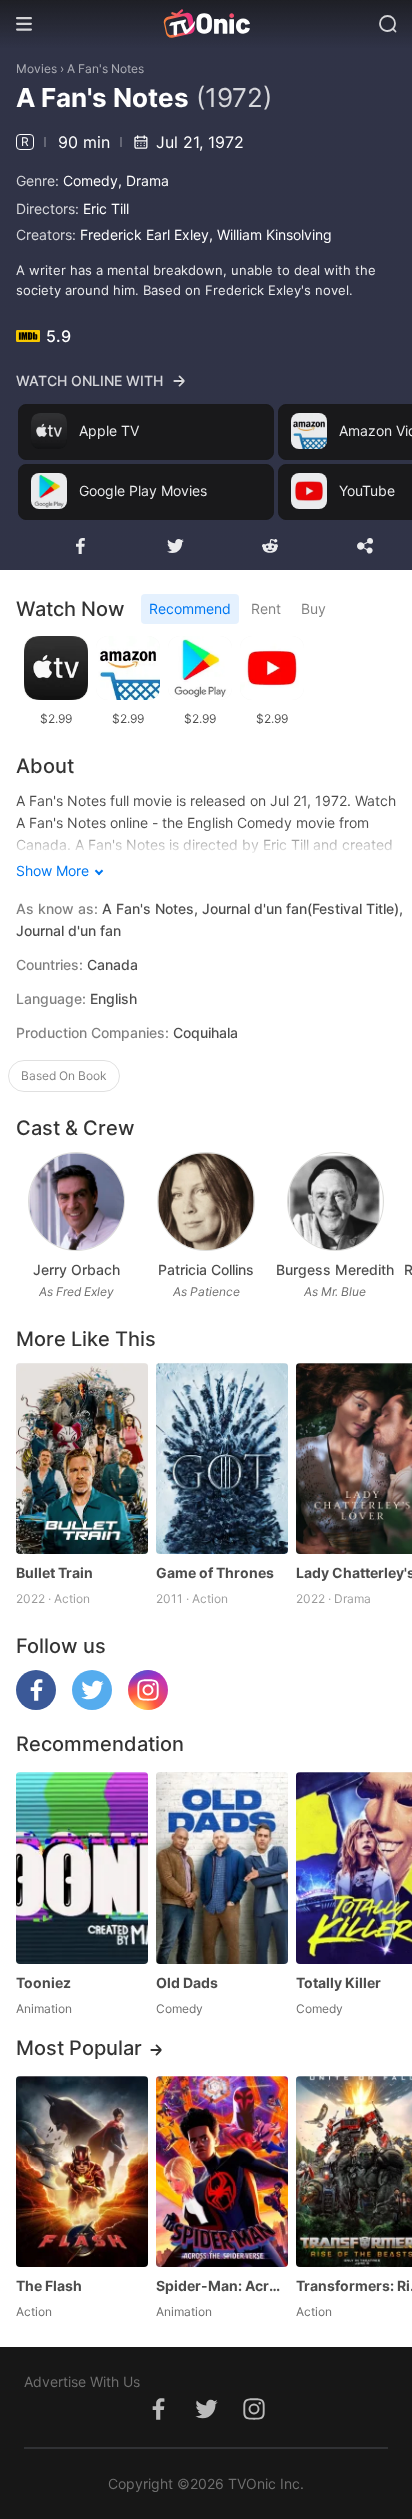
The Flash (49, 2285)
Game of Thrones (215, 1572)
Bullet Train (54, 1572)
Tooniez (43, 1982)
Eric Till (106, 208)
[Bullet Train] (82, 1458)
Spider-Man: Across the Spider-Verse (222, 2285)
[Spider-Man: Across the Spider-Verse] (222, 2171)
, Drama (143, 180)
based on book (64, 1075)
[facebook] (36, 1704)
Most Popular (79, 2048)
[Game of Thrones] (222, 1458)
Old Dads (187, 1982)
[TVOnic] (206, 24)
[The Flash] (82, 2171)
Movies (36, 68)
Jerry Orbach (76, 1269)
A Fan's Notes (105, 68)
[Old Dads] (222, 1867)
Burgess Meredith (335, 1269)
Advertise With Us (82, 2381)
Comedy (90, 180)
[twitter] (92, 1704)
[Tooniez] (82, 1867)
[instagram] (148, 1704)
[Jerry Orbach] (76, 1201)
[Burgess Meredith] (335, 1201)
